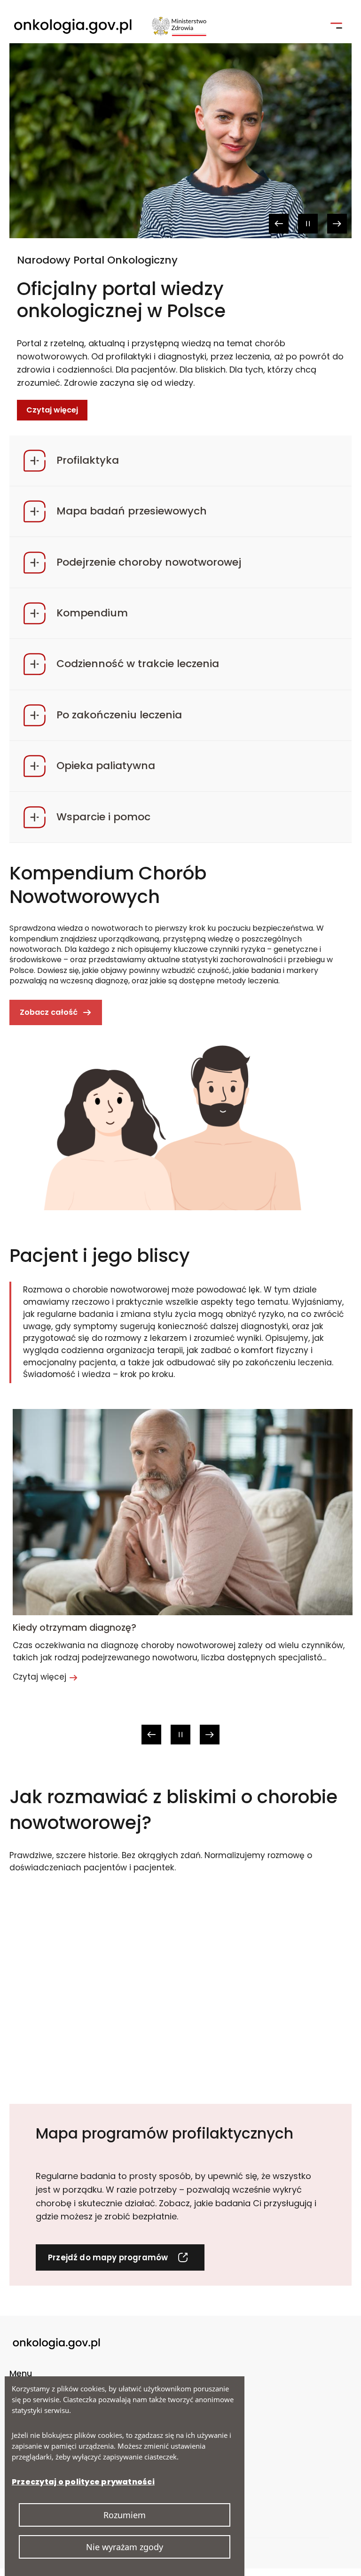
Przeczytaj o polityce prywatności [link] (83, 2482)
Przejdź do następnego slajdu (337, 224)
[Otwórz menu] (336, 25)
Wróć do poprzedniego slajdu (279, 224)
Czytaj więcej (52, 374)
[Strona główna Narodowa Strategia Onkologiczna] (110, 26)
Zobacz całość (58, 1016)
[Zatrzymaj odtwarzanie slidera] (308, 224)
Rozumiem (125, 2515)
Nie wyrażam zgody (125, 2547)
